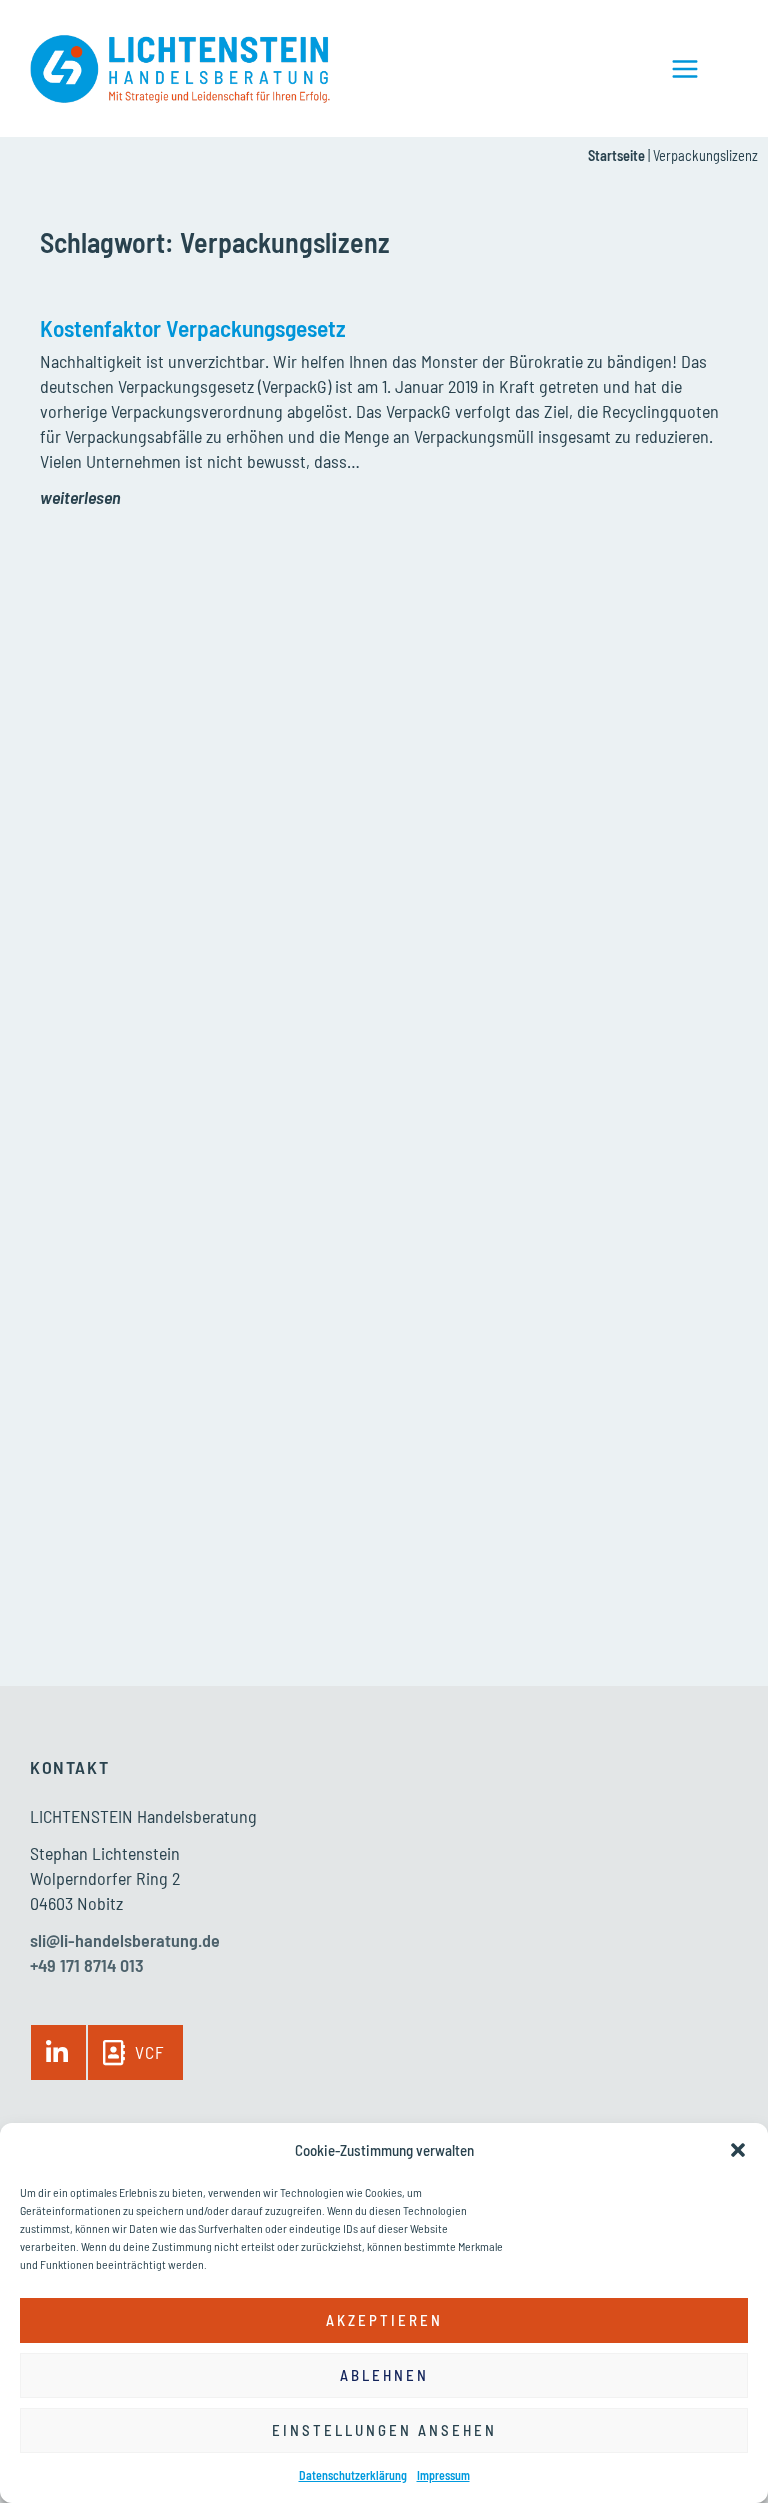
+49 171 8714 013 (87, 1965)
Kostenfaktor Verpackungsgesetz (193, 328)
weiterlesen (80, 497)
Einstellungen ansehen (384, 2430)
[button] (738, 2150)
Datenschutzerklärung (353, 2475)
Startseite (616, 155)
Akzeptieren (384, 2320)
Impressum (443, 2475)
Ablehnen (384, 2375)
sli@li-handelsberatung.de (125, 1940)
